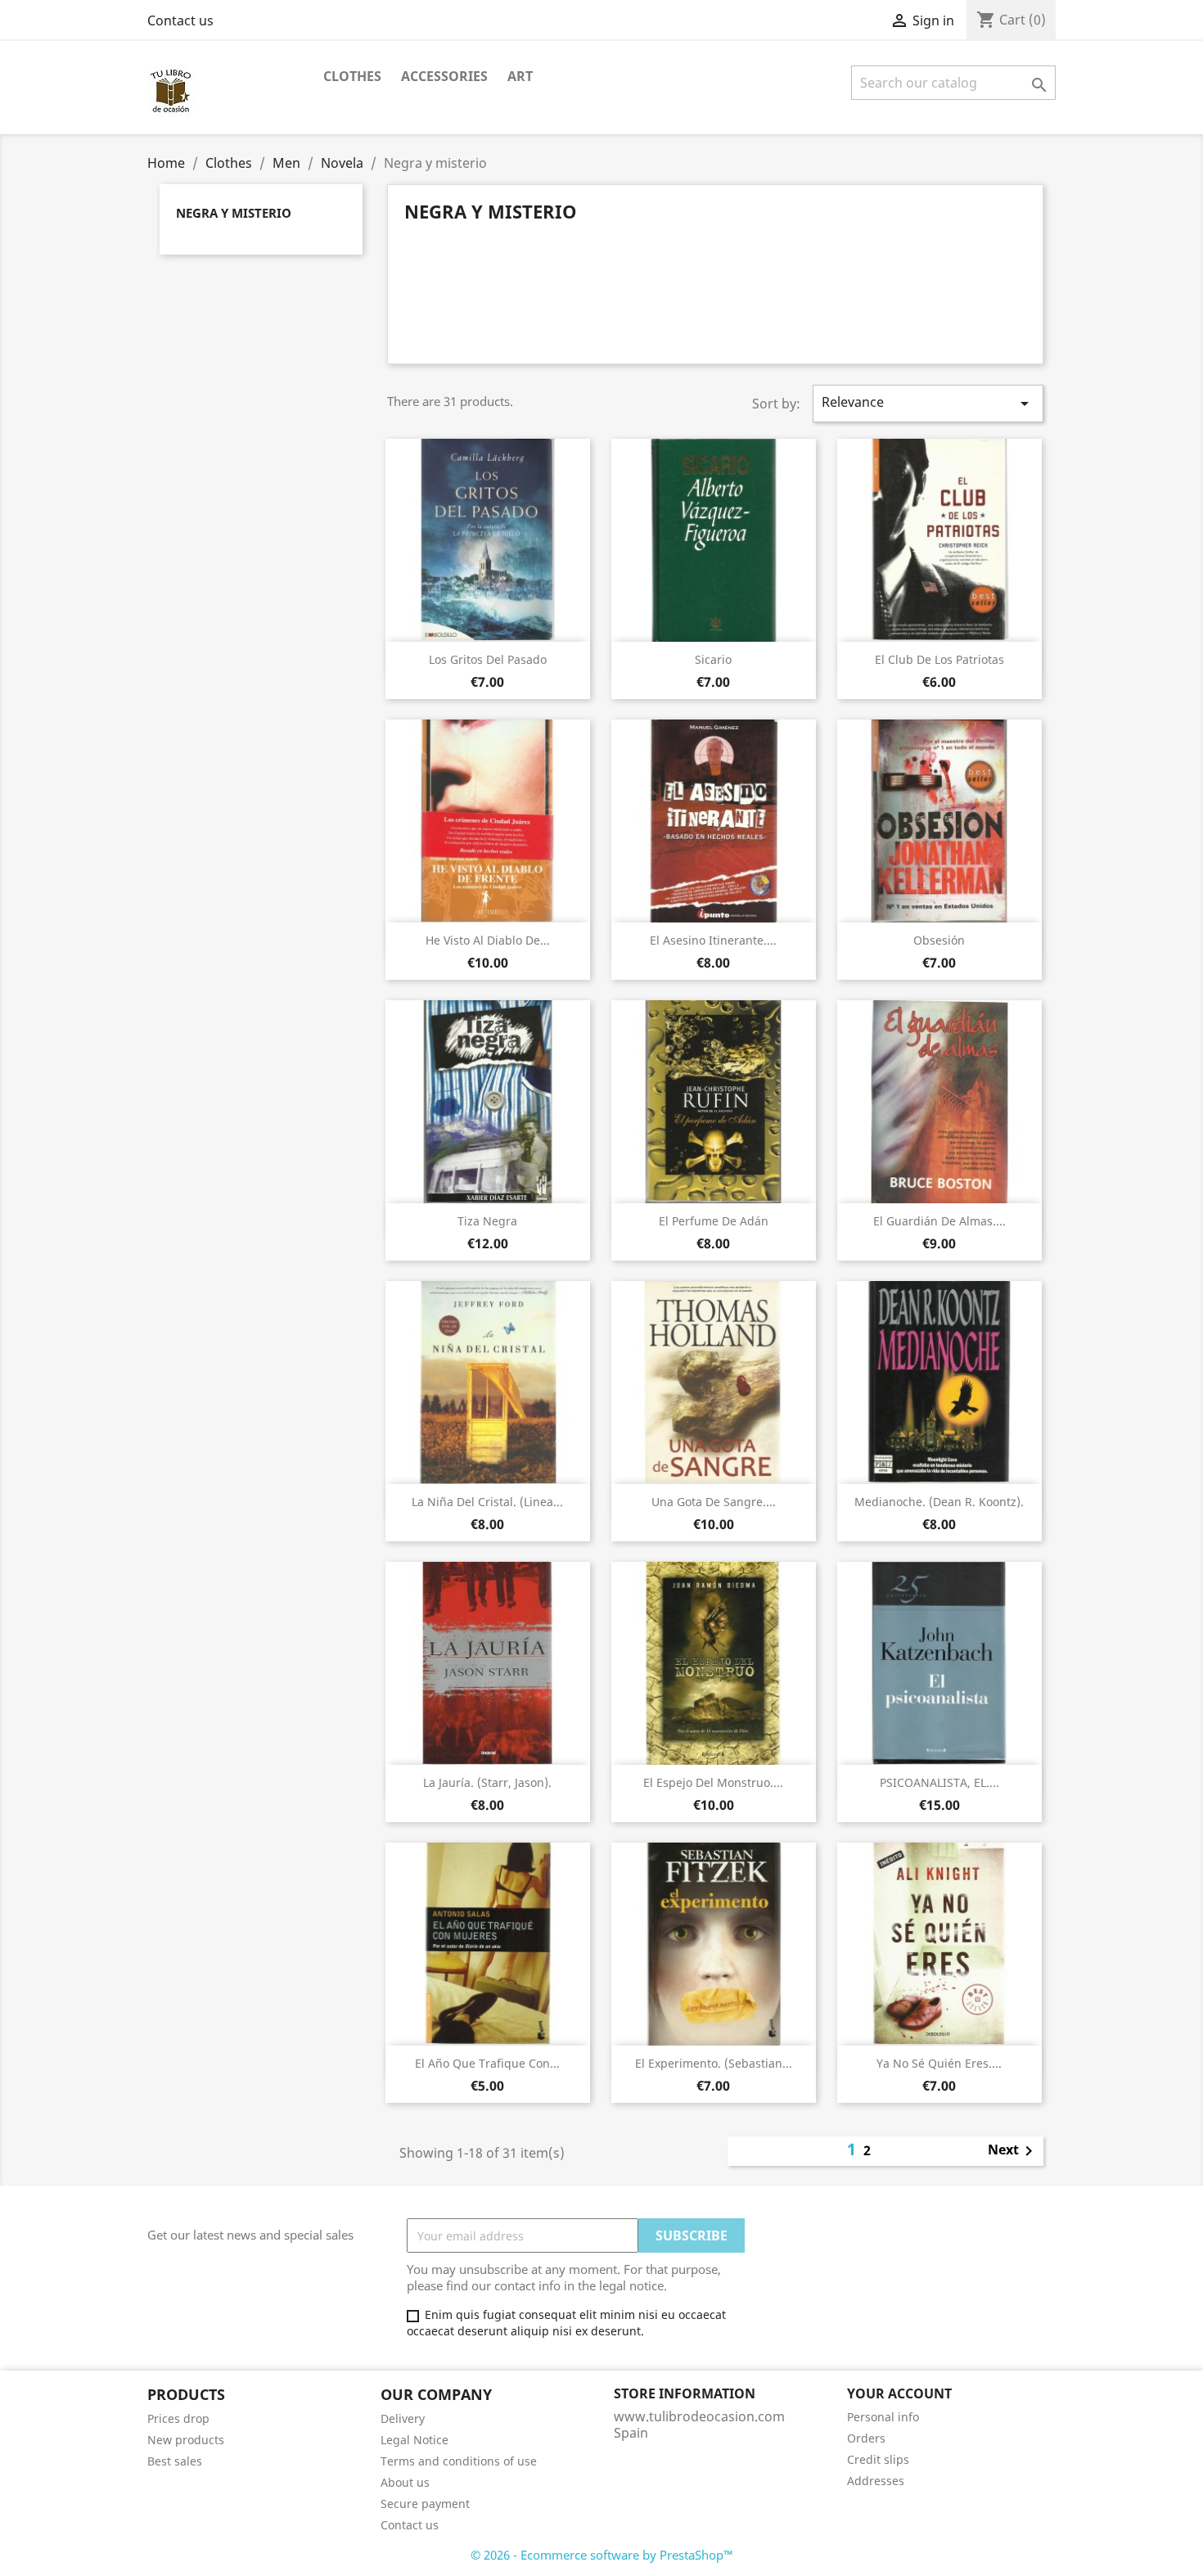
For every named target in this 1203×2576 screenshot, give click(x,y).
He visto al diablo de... (488, 940)
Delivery (403, 2418)
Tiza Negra (487, 1221)
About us (405, 2482)
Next (1013, 2151)
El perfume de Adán (714, 1221)
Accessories (444, 76)
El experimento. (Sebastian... (714, 2063)
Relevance (928, 403)
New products (186, 2440)
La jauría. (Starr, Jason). (487, 1782)
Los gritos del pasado (488, 659)
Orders (866, 2438)
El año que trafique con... (487, 2063)
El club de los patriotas (939, 659)
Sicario (713, 659)
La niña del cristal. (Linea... (487, 1502)
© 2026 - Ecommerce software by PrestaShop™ (602, 2555)
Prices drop (178, 2418)
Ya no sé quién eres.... (939, 2063)
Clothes (352, 76)
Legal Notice (415, 2440)
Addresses (876, 2481)
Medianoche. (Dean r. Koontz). (939, 1502)
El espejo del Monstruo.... (713, 1782)
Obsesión (939, 940)
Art (520, 76)
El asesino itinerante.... (713, 940)
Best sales (175, 2461)
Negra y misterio (234, 213)
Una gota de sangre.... (714, 1502)
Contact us (180, 20)
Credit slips (878, 2459)
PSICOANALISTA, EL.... (939, 1782)
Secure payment (425, 2504)
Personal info (883, 2417)
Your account (899, 2393)
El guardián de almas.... (939, 1221)
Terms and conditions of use (459, 2461)
